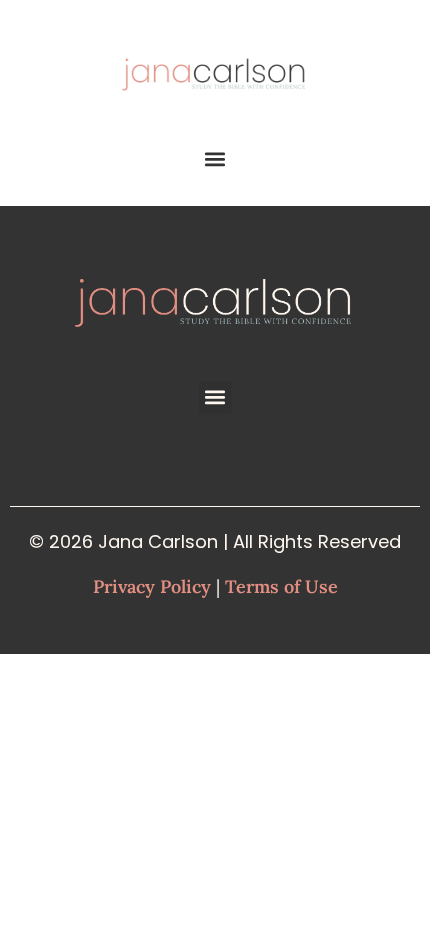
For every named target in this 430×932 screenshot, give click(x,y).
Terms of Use (281, 586)
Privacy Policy (152, 586)
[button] (215, 159)
